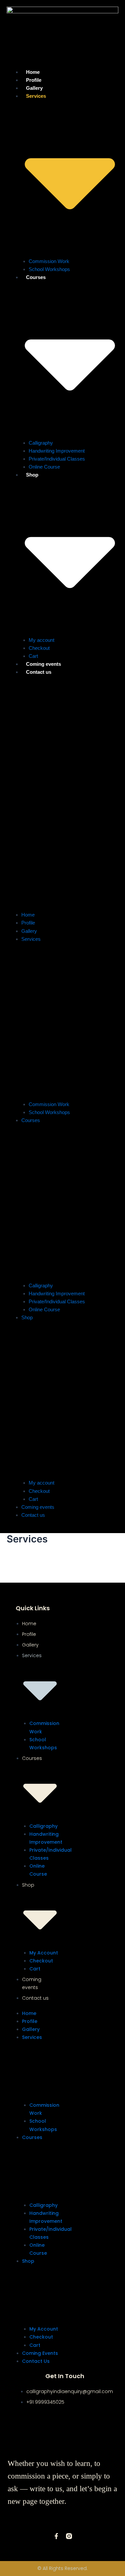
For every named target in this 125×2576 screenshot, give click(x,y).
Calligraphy (41, 443)
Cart (33, 1499)
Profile (28, 923)
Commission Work (49, 261)
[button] (62, 797)
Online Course (44, 467)
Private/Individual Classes (57, 459)
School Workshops (49, 269)
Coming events (38, 1507)
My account (41, 640)
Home (28, 915)
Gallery (29, 931)
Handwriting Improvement (57, 451)
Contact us (39, 672)
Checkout (39, 1491)
